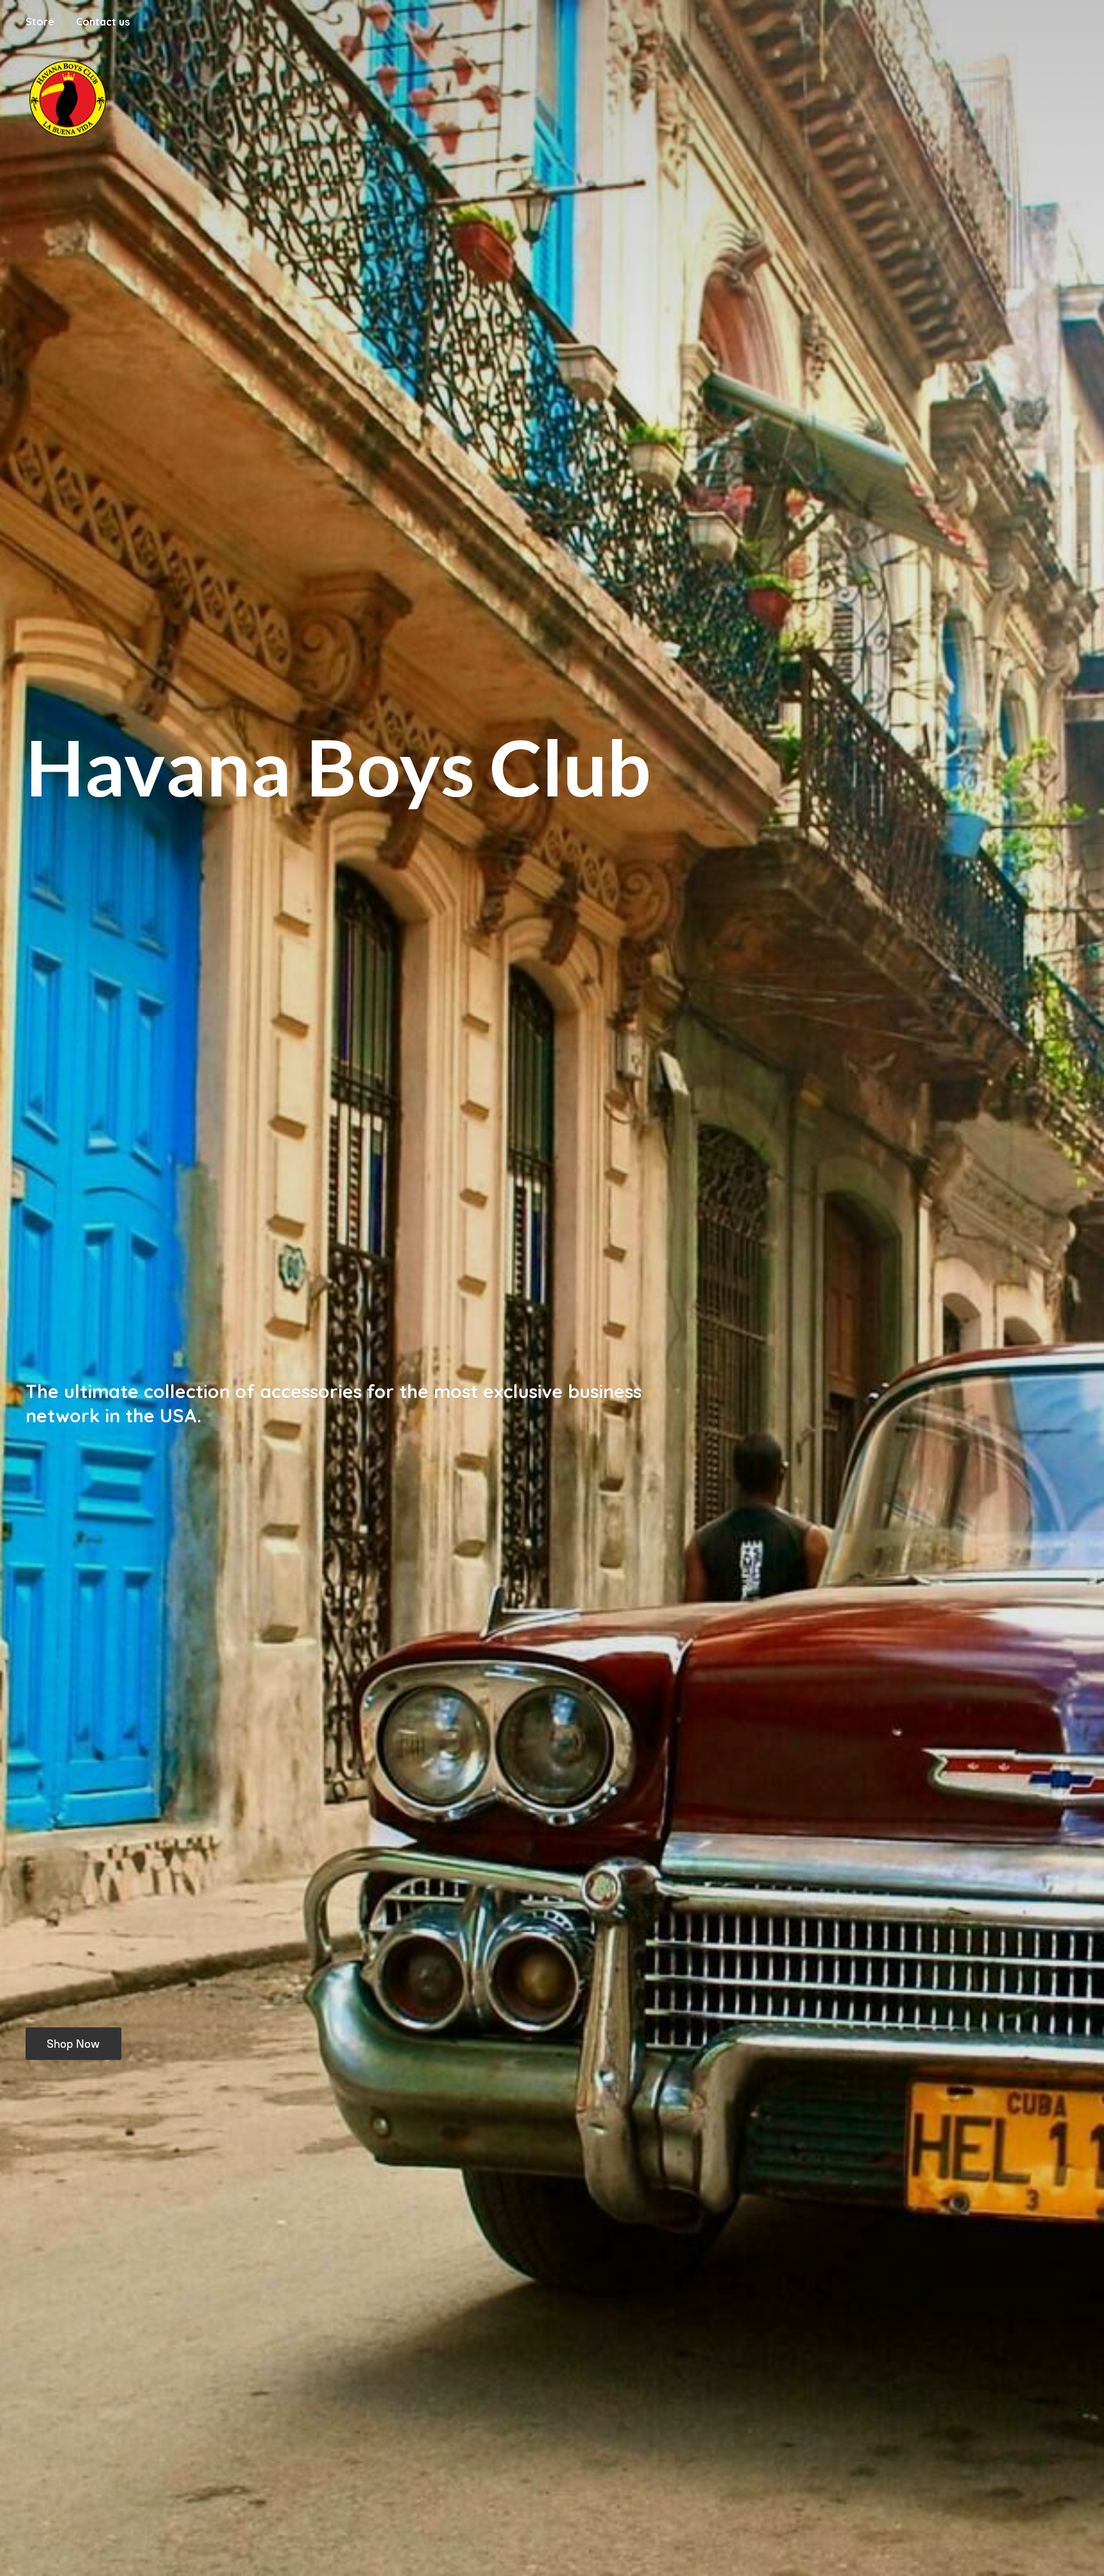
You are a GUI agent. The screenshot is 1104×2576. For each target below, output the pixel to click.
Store (40, 22)
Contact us (103, 22)
